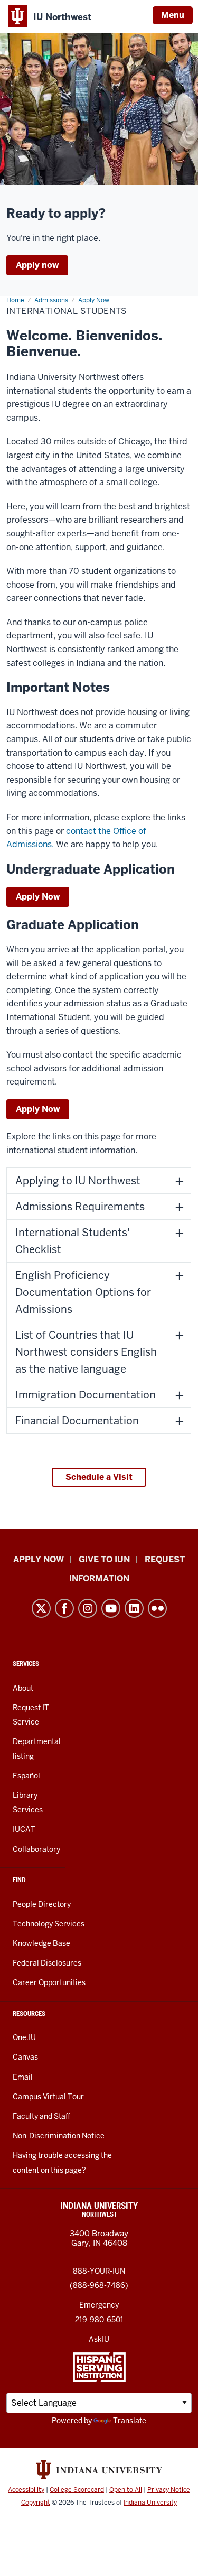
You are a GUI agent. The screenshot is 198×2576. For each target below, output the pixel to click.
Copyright (36, 2503)
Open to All (126, 2490)
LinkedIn (134, 1608)
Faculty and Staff (41, 2116)
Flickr (157, 1608)
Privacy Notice (169, 2490)
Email (23, 2077)
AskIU (99, 2339)
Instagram (88, 1608)
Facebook (64, 1608)
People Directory (42, 1904)
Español (26, 1776)
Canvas (25, 2057)
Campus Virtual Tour (48, 2097)
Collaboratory (36, 1849)
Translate (130, 2421)
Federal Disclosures (47, 1963)
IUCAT (24, 1829)
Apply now (37, 265)
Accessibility (26, 2490)
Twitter (41, 1608)
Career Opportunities (49, 1982)
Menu (173, 15)
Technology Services (49, 1924)
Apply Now (38, 897)
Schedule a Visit (99, 1477)
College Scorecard (77, 2490)
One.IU (24, 2037)
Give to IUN (104, 1559)
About (23, 1688)
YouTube (111, 1608)
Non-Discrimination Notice (59, 2136)
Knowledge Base (41, 1943)
